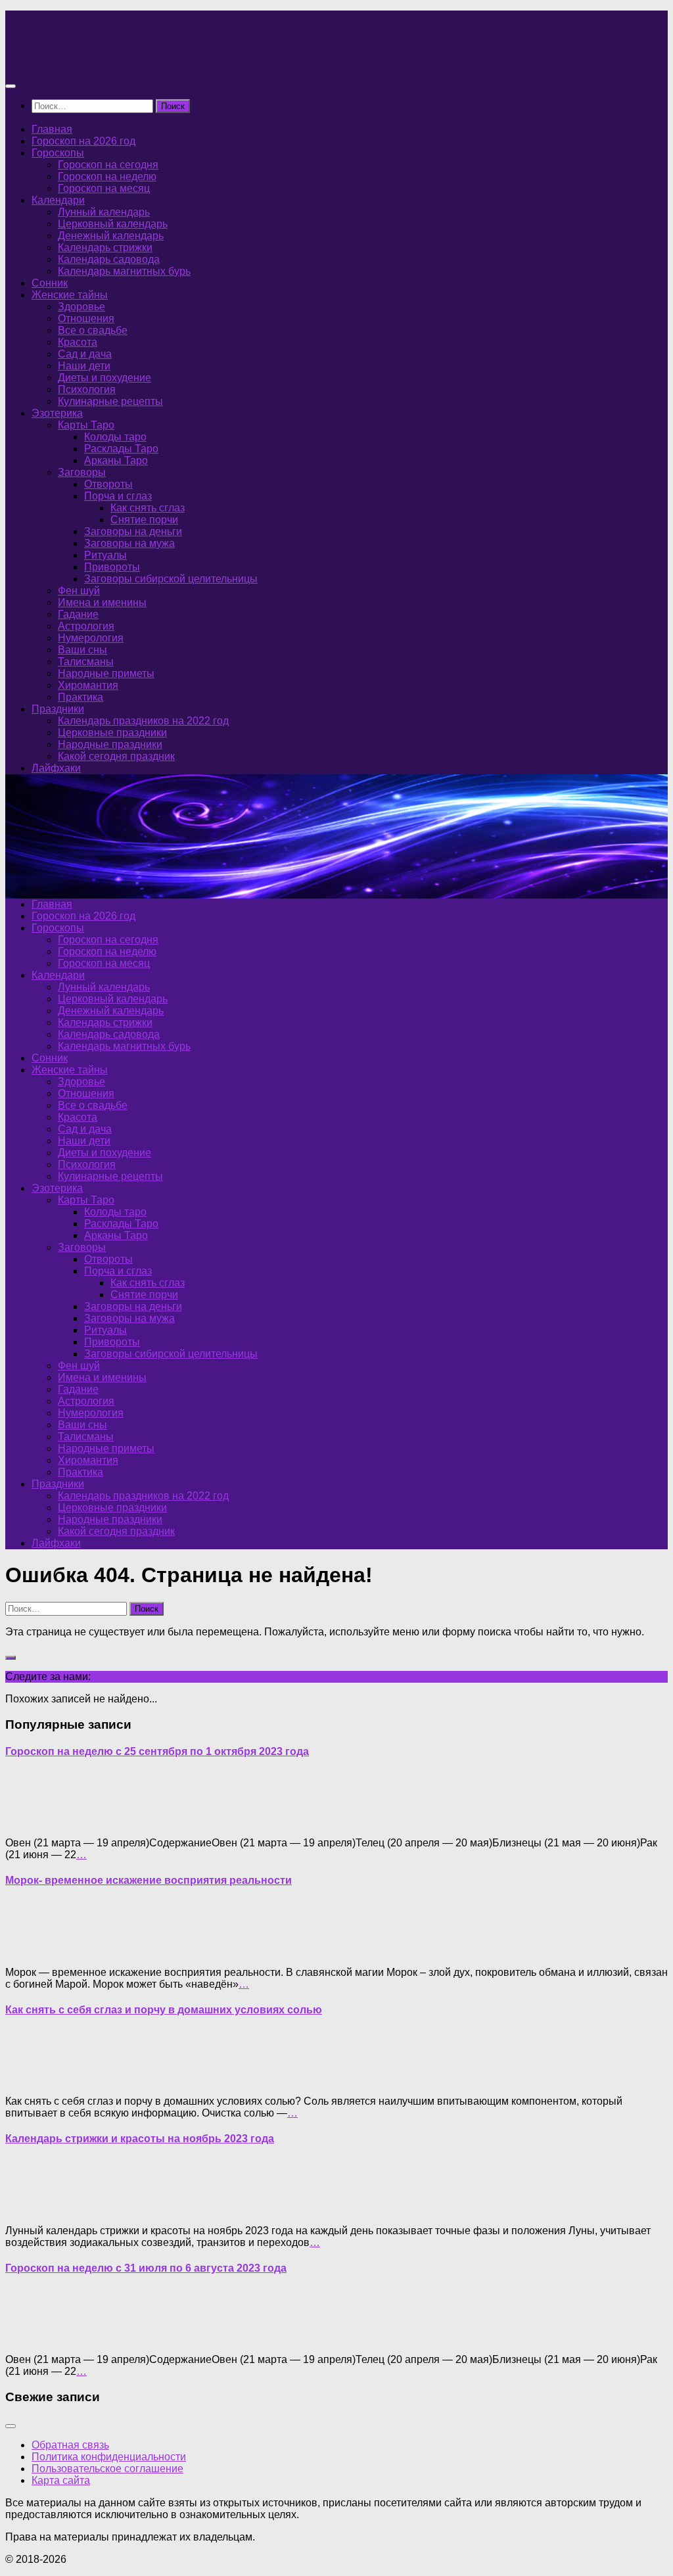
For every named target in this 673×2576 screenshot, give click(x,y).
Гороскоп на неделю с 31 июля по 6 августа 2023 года (146, 2268)
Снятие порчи (144, 520)
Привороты (112, 567)
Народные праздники (110, 744)
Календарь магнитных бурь (124, 271)
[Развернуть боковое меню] (11, 1658)
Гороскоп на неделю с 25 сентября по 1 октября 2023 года (157, 1751)
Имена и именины (102, 602)
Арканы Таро (116, 460)
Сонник (50, 283)
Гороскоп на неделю (107, 176)
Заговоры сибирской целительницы (171, 579)
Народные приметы (106, 673)
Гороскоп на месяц (104, 188)
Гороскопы (58, 153)
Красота (78, 342)
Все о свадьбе (93, 330)
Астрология (86, 626)
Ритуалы (105, 555)
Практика (81, 697)
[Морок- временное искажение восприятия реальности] (32, 1950)
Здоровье (81, 307)
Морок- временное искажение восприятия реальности (149, 1880)
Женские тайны (70, 295)
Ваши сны (82, 650)
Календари (58, 200)
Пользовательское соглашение (107, 2469)
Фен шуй (79, 591)
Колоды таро (115, 437)
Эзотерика (57, 413)
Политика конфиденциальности (109, 2457)
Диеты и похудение (104, 378)
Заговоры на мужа (129, 543)
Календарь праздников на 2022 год (143, 721)
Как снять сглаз (148, 508)
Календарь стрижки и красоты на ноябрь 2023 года (140, 2139)
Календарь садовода (109, 259)
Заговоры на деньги (133, 531)
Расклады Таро (121, 449)
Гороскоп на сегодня (108, 165)
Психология (87, 389)
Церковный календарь (113, 224)
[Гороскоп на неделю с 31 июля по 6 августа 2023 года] (32, 2337)
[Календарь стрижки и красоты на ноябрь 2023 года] (32, 2208)
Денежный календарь (111, 236)
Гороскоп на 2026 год (83, 141)
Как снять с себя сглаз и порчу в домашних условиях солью (164, 2010)
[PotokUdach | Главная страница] (147, 60)
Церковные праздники (112, 733)
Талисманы (86, 662)
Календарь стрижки (105, 247)
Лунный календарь (104, 212)
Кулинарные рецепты (110, 401)
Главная (52, 129)
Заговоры (82, 472)
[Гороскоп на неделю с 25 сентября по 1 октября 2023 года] (32, 1820)
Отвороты (108, 484)
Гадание (78, 614)
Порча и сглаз (118, 496)
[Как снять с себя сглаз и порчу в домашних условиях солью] (32, 2079)
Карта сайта (61, 2480)
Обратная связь (70, 2445)
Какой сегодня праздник (116, 756)
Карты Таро (86, 425)
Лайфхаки (56, 768)
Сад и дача (85, 354)
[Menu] (11, 86)
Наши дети (84, 366)
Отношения (86, 318)
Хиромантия (88, 685)
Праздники (58, 709)
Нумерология (91, 638)
